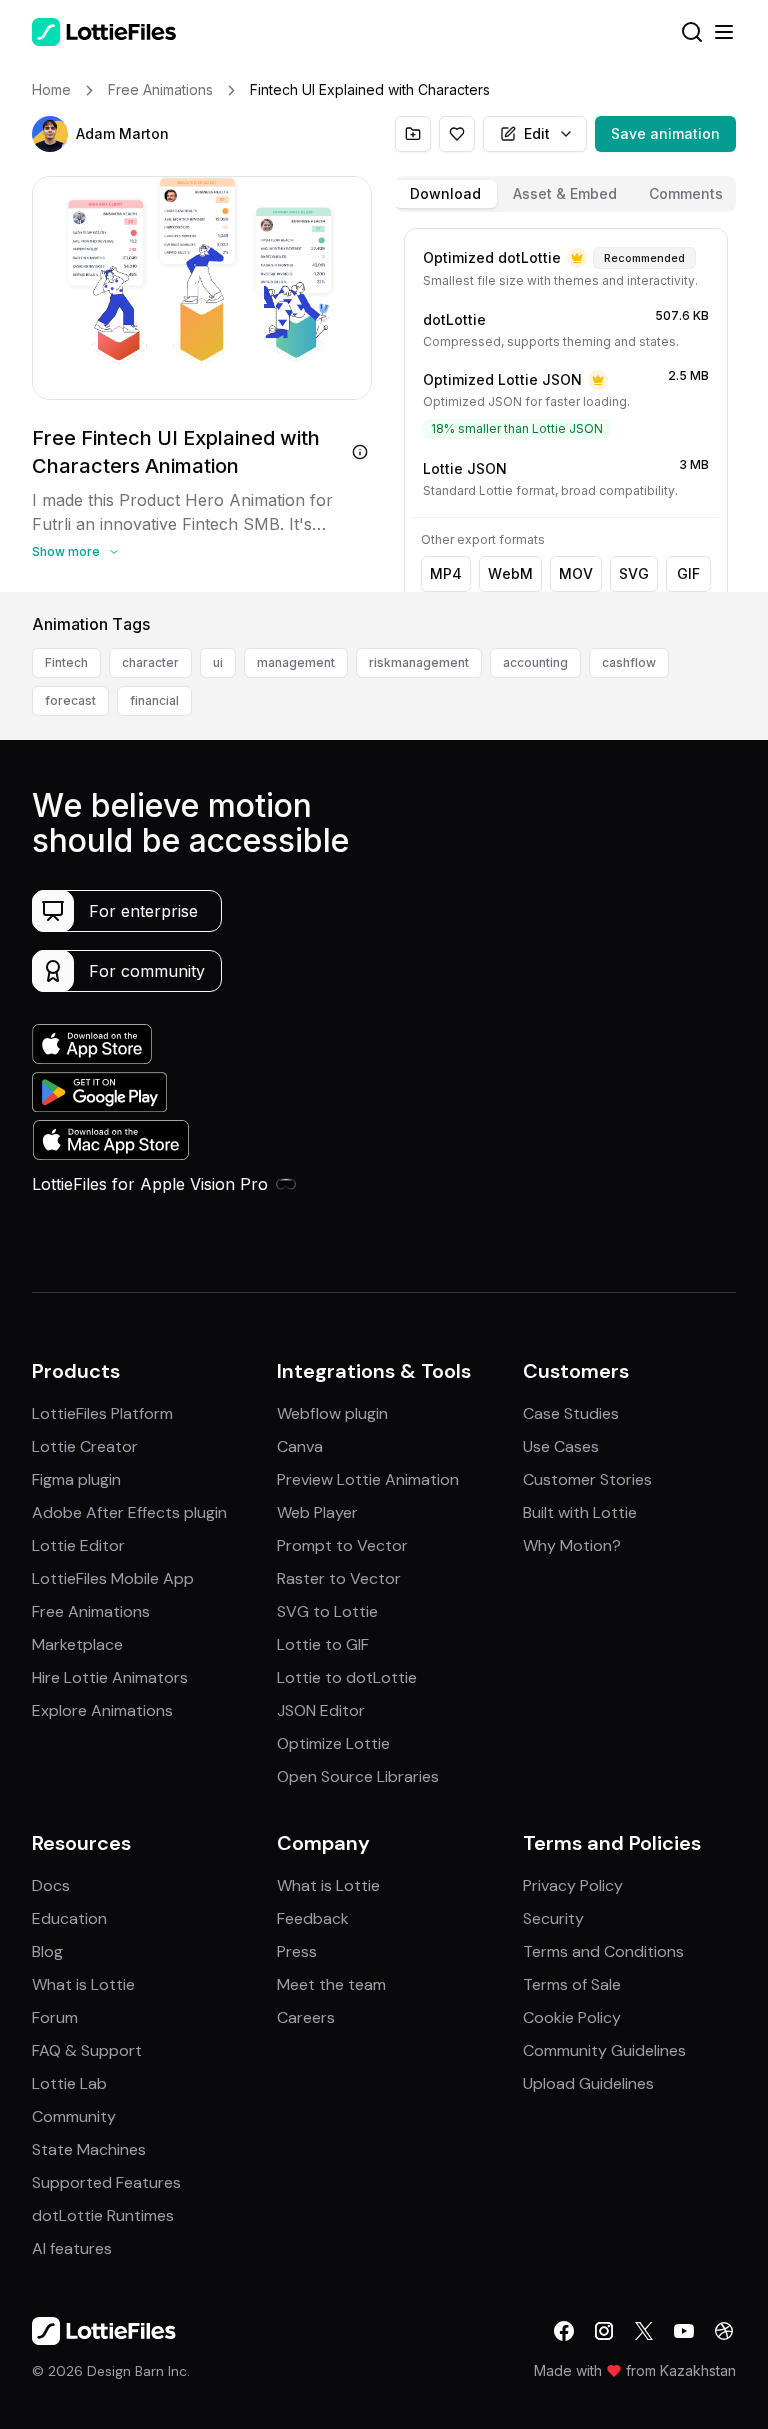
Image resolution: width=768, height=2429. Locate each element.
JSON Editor (321, 1710)
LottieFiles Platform (102, 1413)
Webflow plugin (332, 1413)
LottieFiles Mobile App (113, 1578)
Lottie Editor (78, 1545)
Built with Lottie (580, 1512)
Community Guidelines (604, 2050)
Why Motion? (572, 1545)
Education (69, 1918)
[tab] (445, 194)
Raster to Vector (339, 1578)
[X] (644, 2331)
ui (218, 662)
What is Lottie (83, 1984)
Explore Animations (102, 1710)
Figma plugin (76, 1479)
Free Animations (91, 1611)
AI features (72, 2248)
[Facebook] (564, 2331)
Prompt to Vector (342, 1545)
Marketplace (77, 1644)
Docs (51, 1885)
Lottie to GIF (323, 1644)
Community (74, 2116)
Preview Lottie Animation (368, 1479)
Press (297, 1951)
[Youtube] (684, 2331)
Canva (300, 1446)
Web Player (317, 1512)
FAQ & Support (87, 2050)
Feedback (313, 1918)
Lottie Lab (69, 2083)
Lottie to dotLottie (347, 1677)
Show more (66, 551)
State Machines (89, 2149)
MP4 (446, 573)
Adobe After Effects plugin (129, 1512)
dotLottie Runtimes (103, 2215)
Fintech (66, 662)
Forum (55, 2017)
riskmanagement (419, 662)
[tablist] (566, 194)
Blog (47, 1951)
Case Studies (571, 1413)
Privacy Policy (573, 1885)
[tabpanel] (566, 406)
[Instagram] (604, 2331)
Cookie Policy (572, 2017)
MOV (576, 573)
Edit (537, 133)
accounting (535, 662)
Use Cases (561, 1446)
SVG (634, 573)
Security (553, 1918)
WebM (510, 573)
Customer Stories (587, 1479)
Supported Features (106, 2182)
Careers (306, 2017)
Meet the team (331, 1984)
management (296, 662)
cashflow (629, 662)
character (150, 662)
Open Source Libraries (358, 1776)
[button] (50, 134)
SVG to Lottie (327, 1611)
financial (154, 700)
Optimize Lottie (333, 1743)
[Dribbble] (724, 2331)
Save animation (665, 133)
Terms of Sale (572, 1984)
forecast (70, 700)
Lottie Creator (85, 1446)
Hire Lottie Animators (110, 1677)
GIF (688, 573)
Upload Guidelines (588, 2083)
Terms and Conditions (603, 1951)
